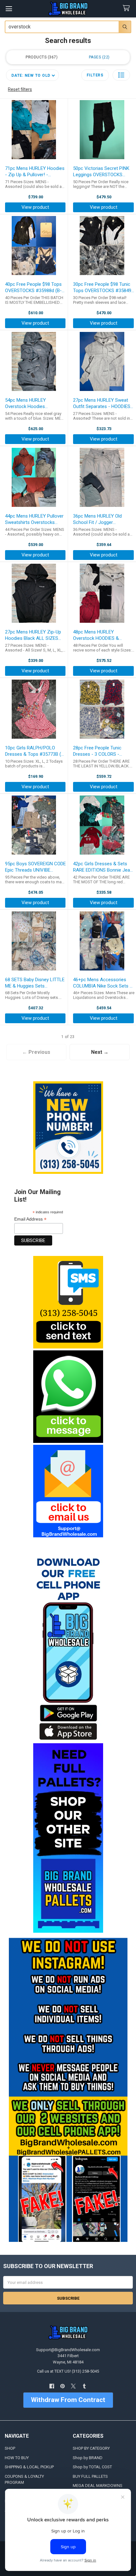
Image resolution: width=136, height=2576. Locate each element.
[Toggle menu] (9, 9)
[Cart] (127, 8)
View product (35, 207)
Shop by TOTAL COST (92, 2467)
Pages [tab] (99, 57)
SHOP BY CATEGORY (91, 2448)
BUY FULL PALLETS (90, 2476)
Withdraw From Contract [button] (68, 2400)
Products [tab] (41, 57)
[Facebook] (52, 2386)
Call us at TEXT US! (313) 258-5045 (68, 2371)
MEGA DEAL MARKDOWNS (98, 2486)
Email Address (30, 1219)
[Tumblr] (84, 2386)
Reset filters (20, 89)
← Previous (36, 1052)
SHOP (10, 2448)
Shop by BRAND (88, 2458)
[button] (68, 1302)
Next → (100, 1052)
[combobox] (68, 27)
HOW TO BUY (17, 2458)
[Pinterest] (62, 2386)
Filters (95, 75)
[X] (74, 2386)
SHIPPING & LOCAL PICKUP (29, 2467)
